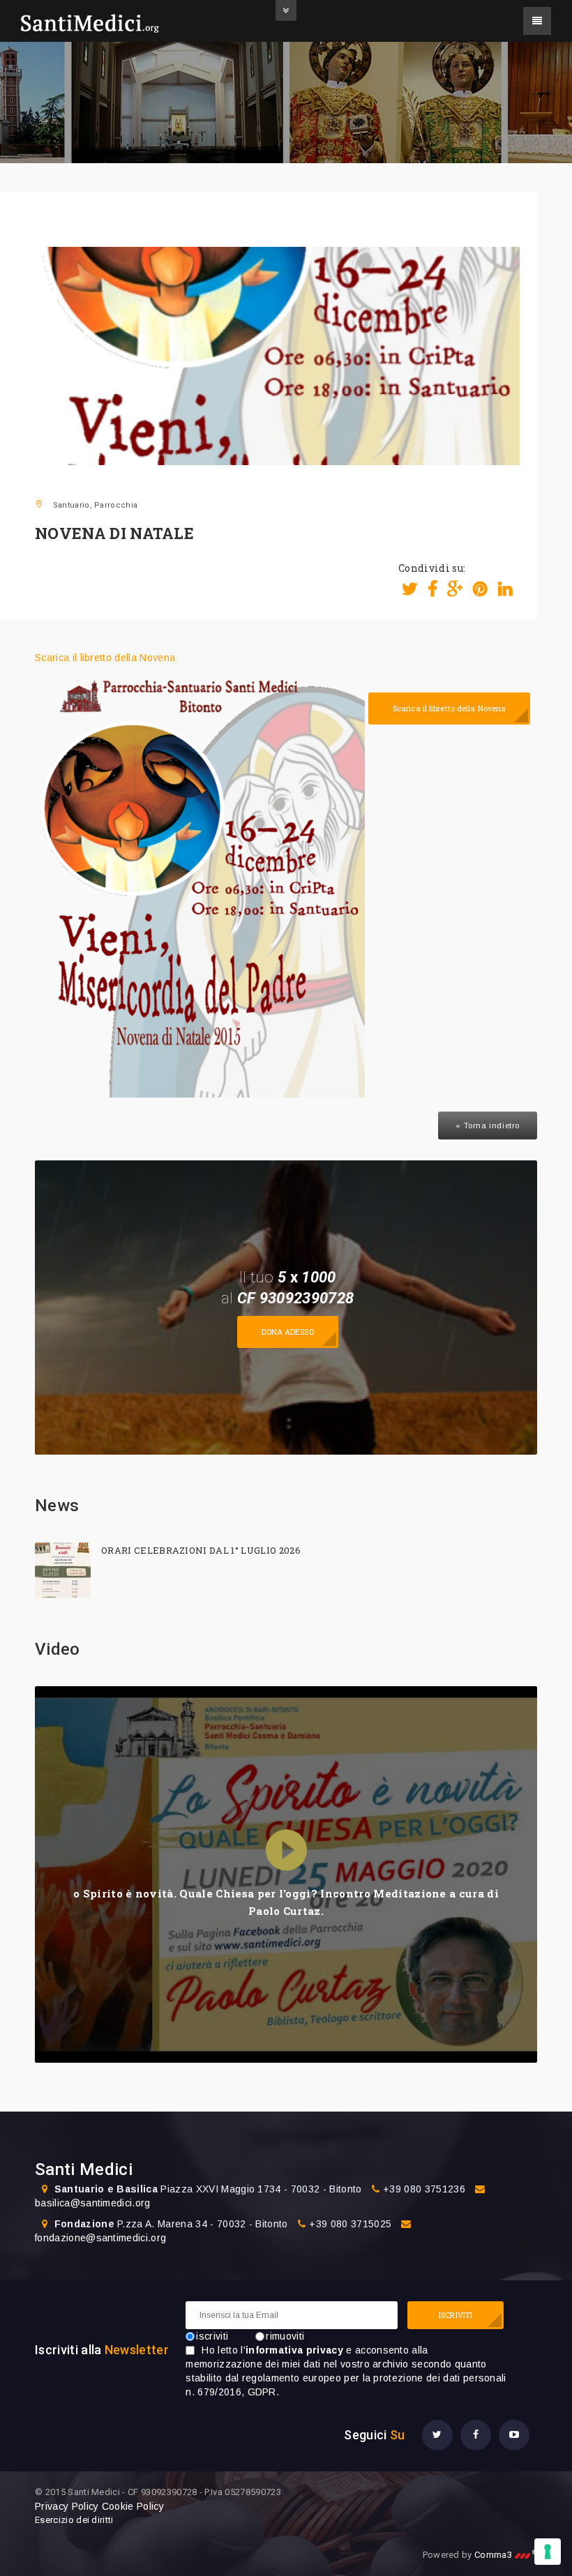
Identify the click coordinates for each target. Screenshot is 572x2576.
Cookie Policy (133, 2506)
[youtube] (514, 2435)
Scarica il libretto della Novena (105, 658)
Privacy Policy (67, 2506)
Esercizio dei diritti (74, 2520)
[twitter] (437, 2435)
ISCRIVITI (456, 2315)
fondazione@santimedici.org (100, 2238)
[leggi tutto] (63, 1570)
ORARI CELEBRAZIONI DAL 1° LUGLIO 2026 (201, 1550)
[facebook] (476, 2435)
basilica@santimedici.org (93, 2203)
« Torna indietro (488, 1126)
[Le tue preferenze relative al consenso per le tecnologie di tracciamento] (548, 2552)
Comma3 (506, 2555)
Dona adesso (288, 1332)
